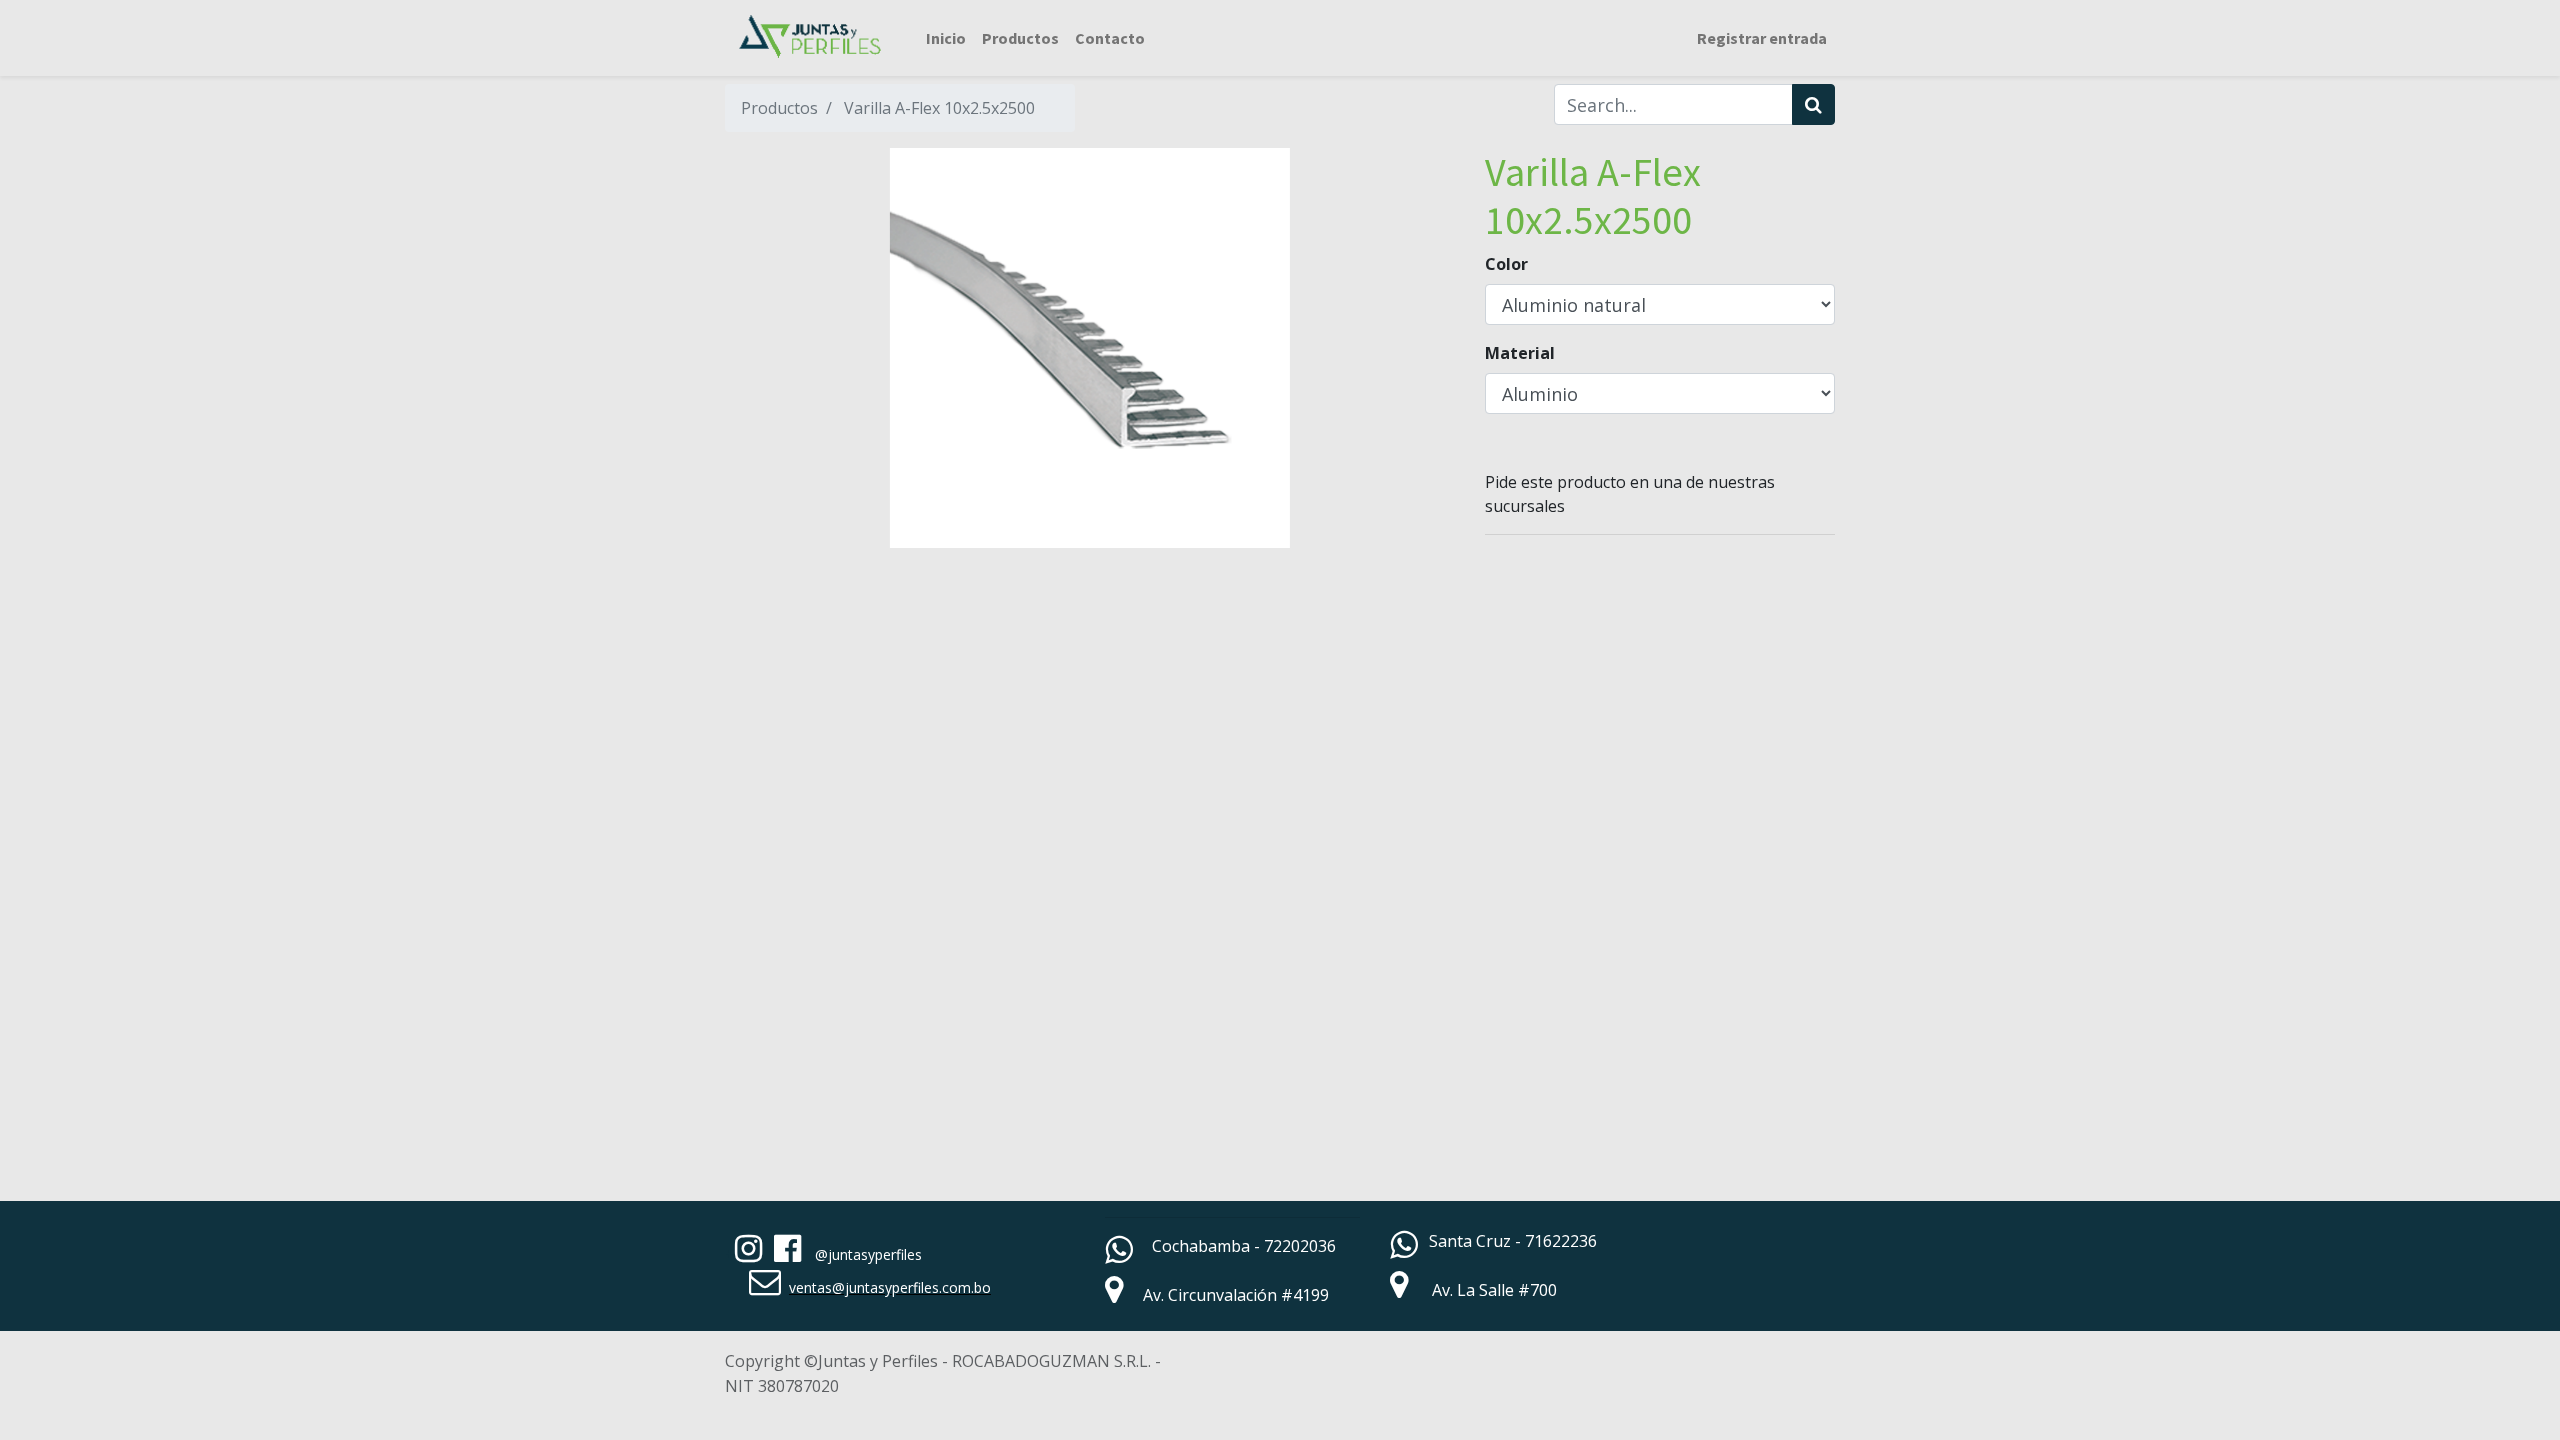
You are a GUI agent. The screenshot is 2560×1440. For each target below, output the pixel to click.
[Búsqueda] (1813, 104)
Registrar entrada (1762, 38)
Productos (779, 108)
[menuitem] (946, 38)
